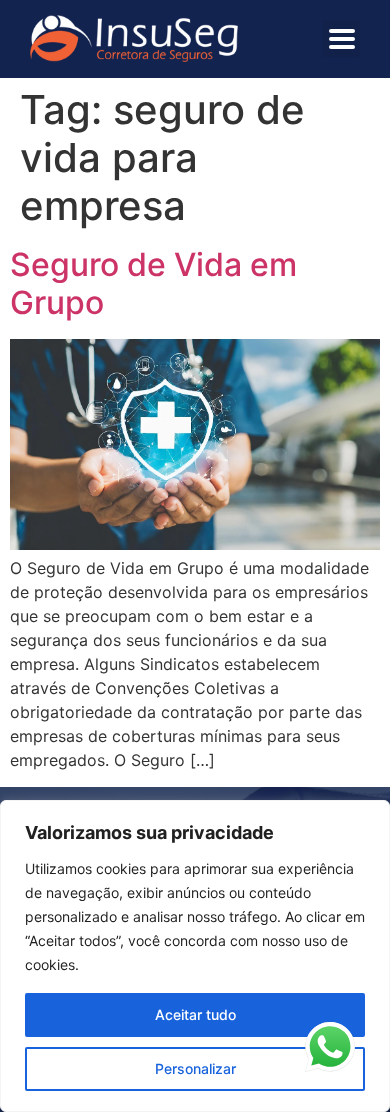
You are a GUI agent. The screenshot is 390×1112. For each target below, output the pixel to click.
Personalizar (195, 1068)
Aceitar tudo (195, 1014)
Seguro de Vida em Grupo (153, 283)
